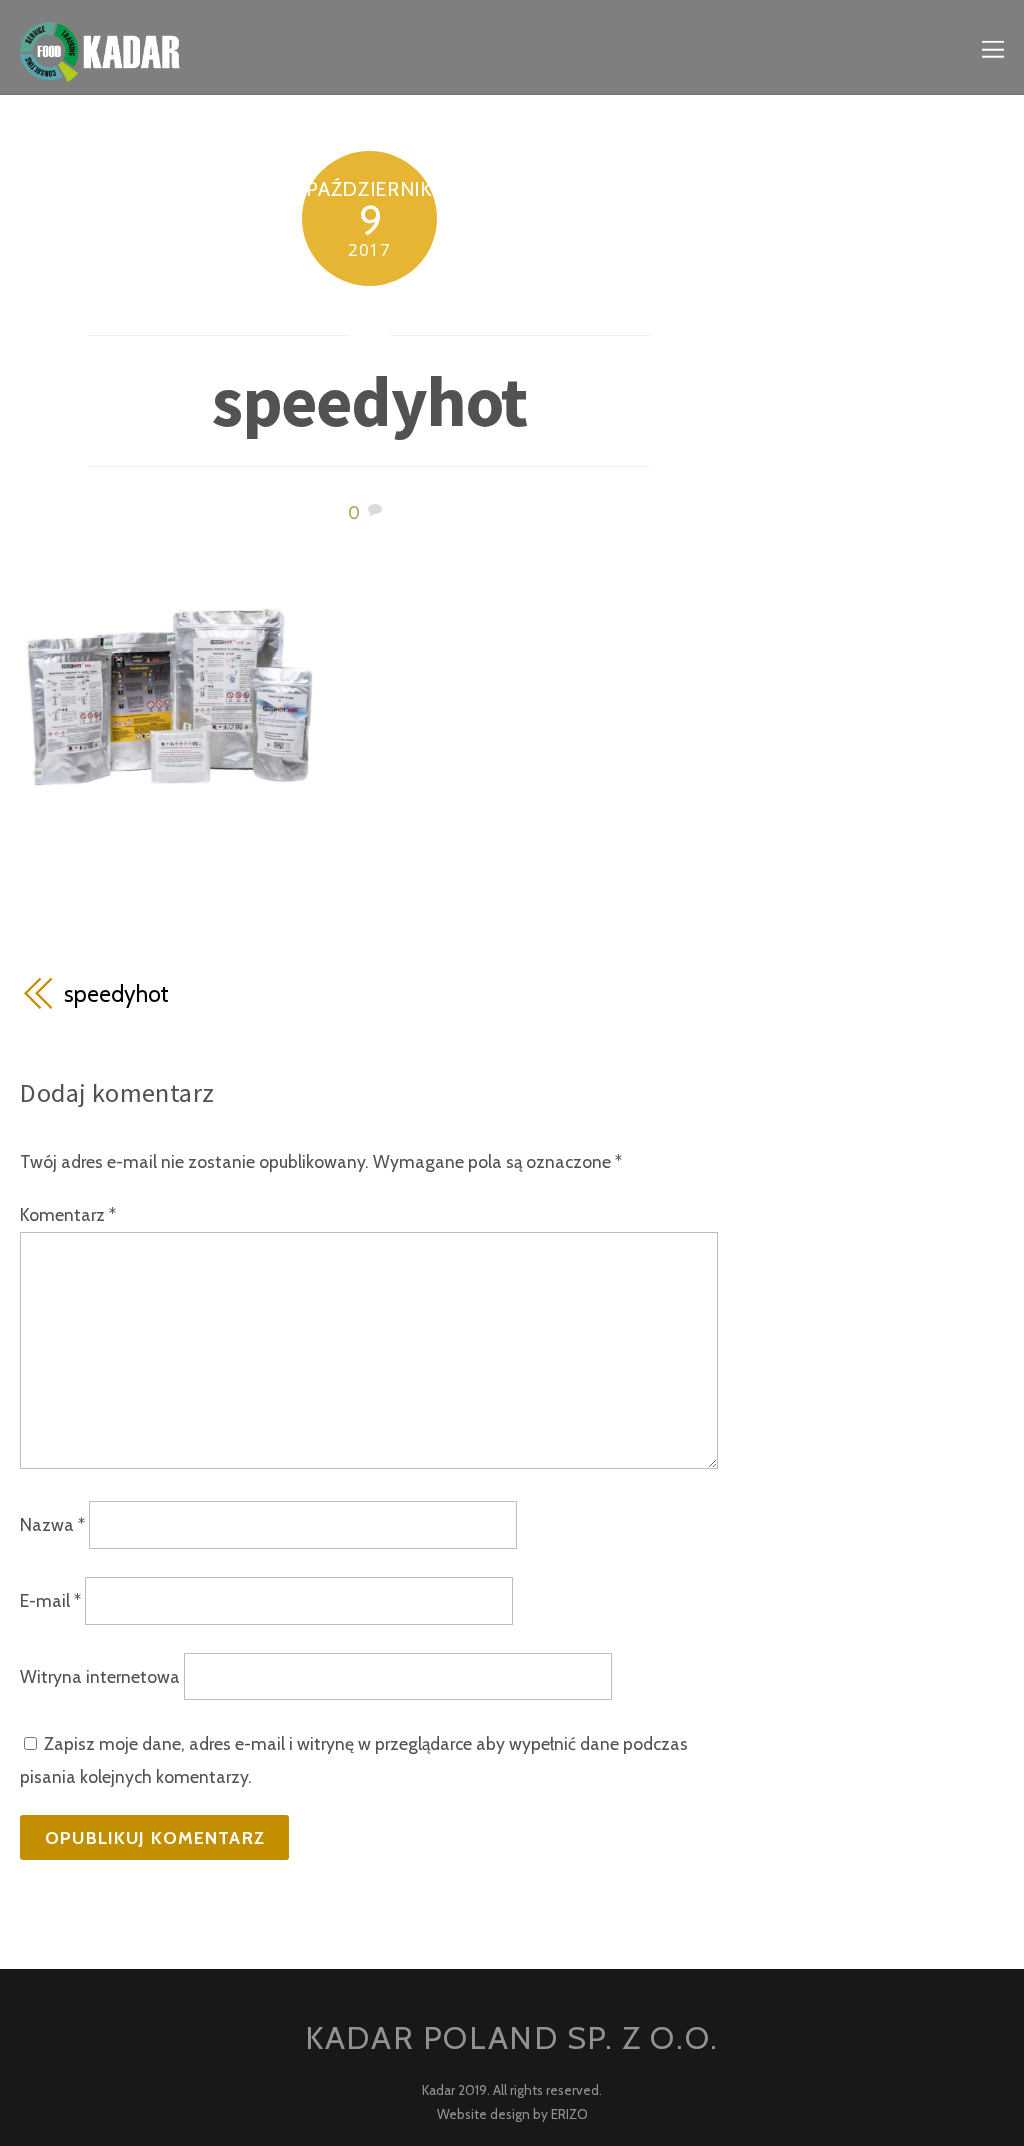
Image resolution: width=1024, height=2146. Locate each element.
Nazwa (52, 1524)
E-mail (50, 1600)
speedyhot (369, 401)
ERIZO (569, 2114)
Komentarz (68, 1214)
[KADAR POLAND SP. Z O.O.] (100, 66)
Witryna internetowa (100, 1676)
